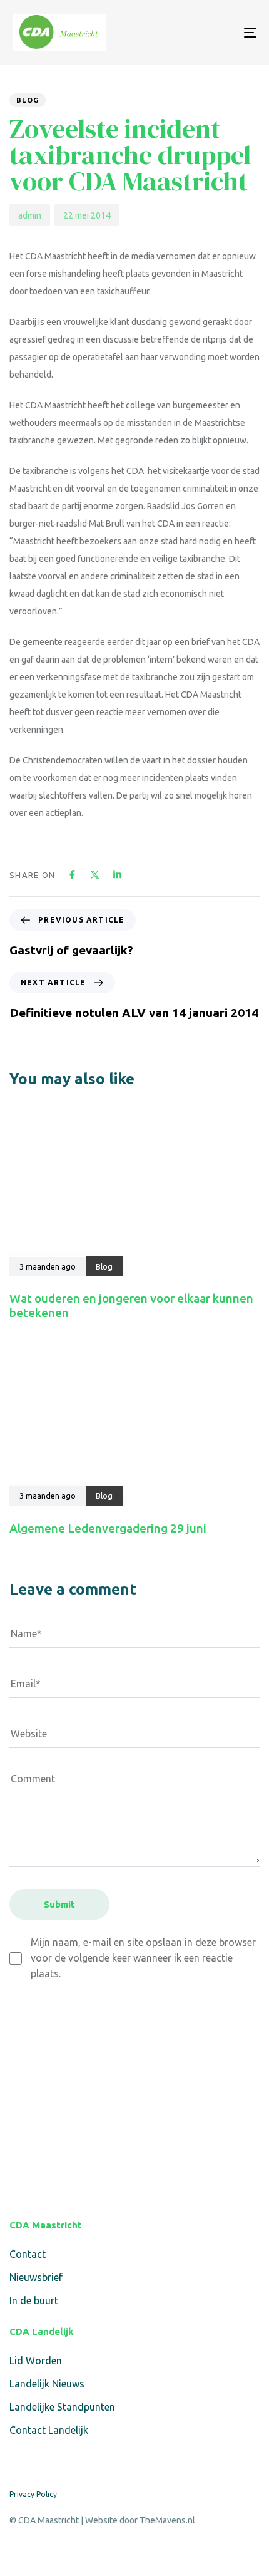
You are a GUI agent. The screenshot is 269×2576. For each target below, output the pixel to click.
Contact (28, 2254)
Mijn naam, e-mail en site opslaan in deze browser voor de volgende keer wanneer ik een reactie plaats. (143, 1958)
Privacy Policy (33, 2494)
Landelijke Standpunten (62, 2407)
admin (30, 215)
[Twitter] (47, 2181)
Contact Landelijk (49, 2430)
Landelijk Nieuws (47, 2384)
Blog (28, 100)
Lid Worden (36, 2361)
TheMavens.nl (167, 2520)
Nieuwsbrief (36, 2277)
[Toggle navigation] (216, 33)
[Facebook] (17, 2181)
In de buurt (34, 2300)
